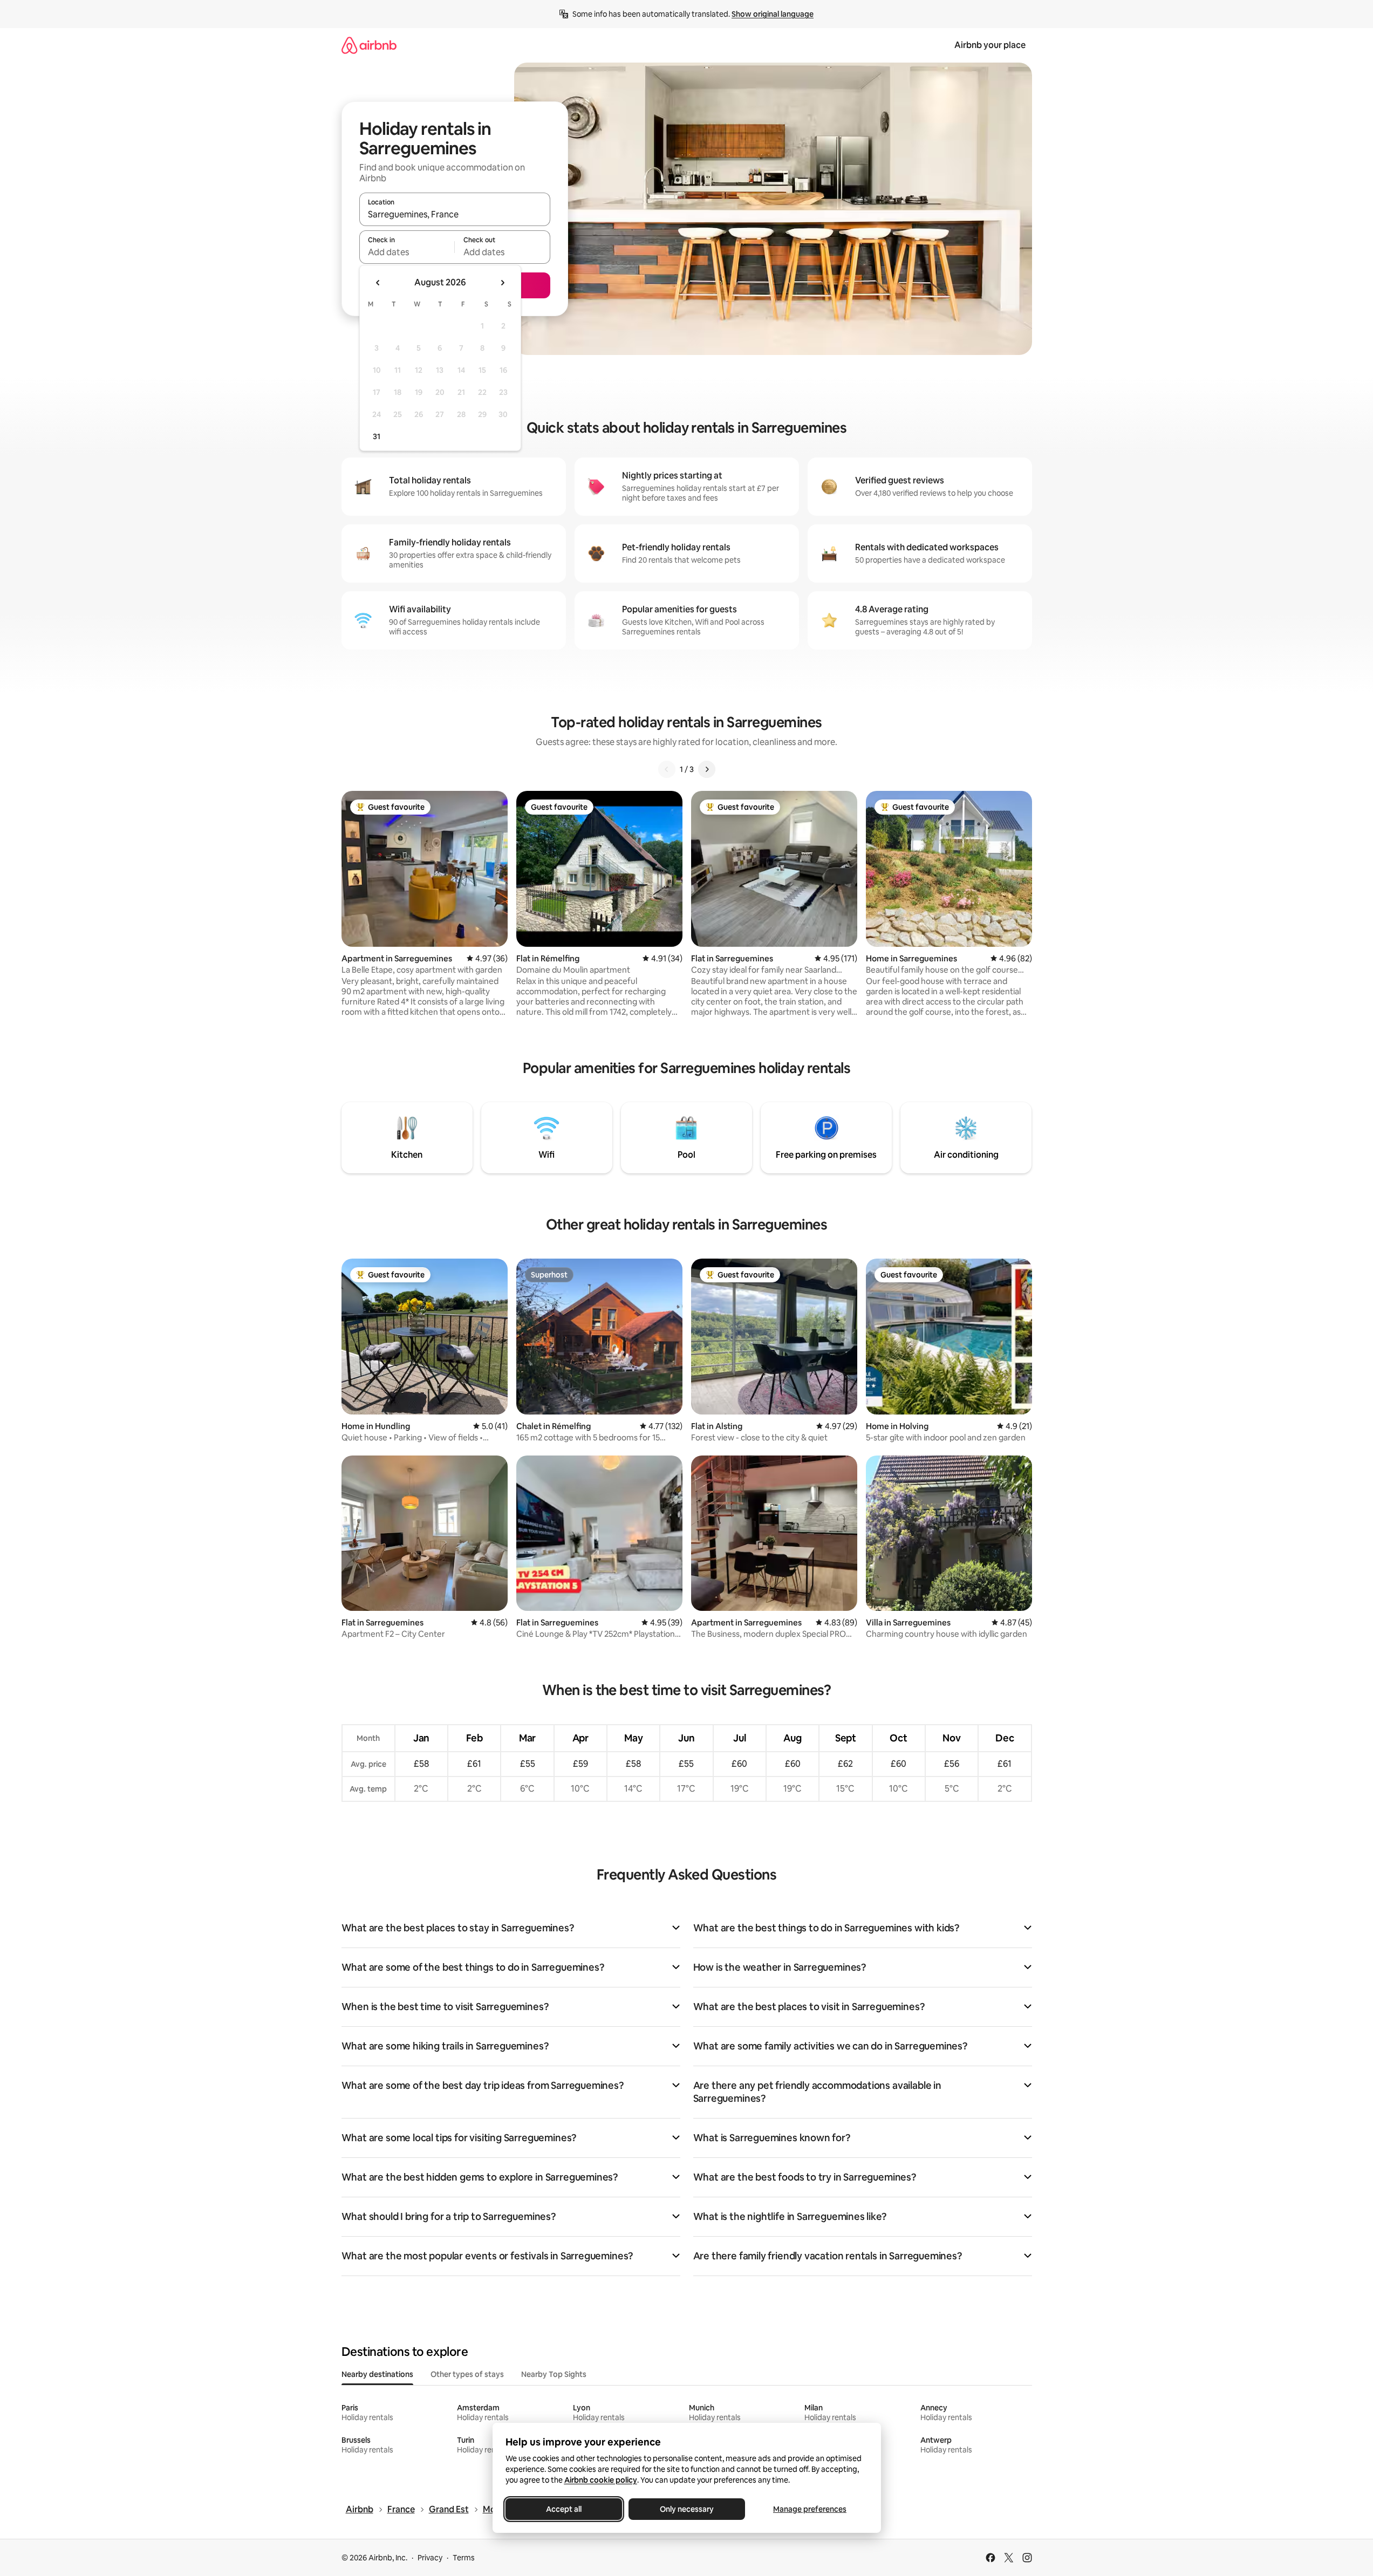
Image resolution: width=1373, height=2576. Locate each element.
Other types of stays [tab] (467, 2374)
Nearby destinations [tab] (377, 2374)
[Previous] (667, 769)
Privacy (430, 2558)
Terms (464, 2558)
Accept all (564, 2509)
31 (377, 436)
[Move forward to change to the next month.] (502, 283)
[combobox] (455, 214)
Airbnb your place (990, 45)
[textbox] (407, 252)
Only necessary (687, 2509)
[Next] (707, 769)
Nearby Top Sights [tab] (554, 2374)
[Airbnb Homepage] (369, 45)
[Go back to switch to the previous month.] (378, 283)
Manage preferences (810, 2509)
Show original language (773, 14)
